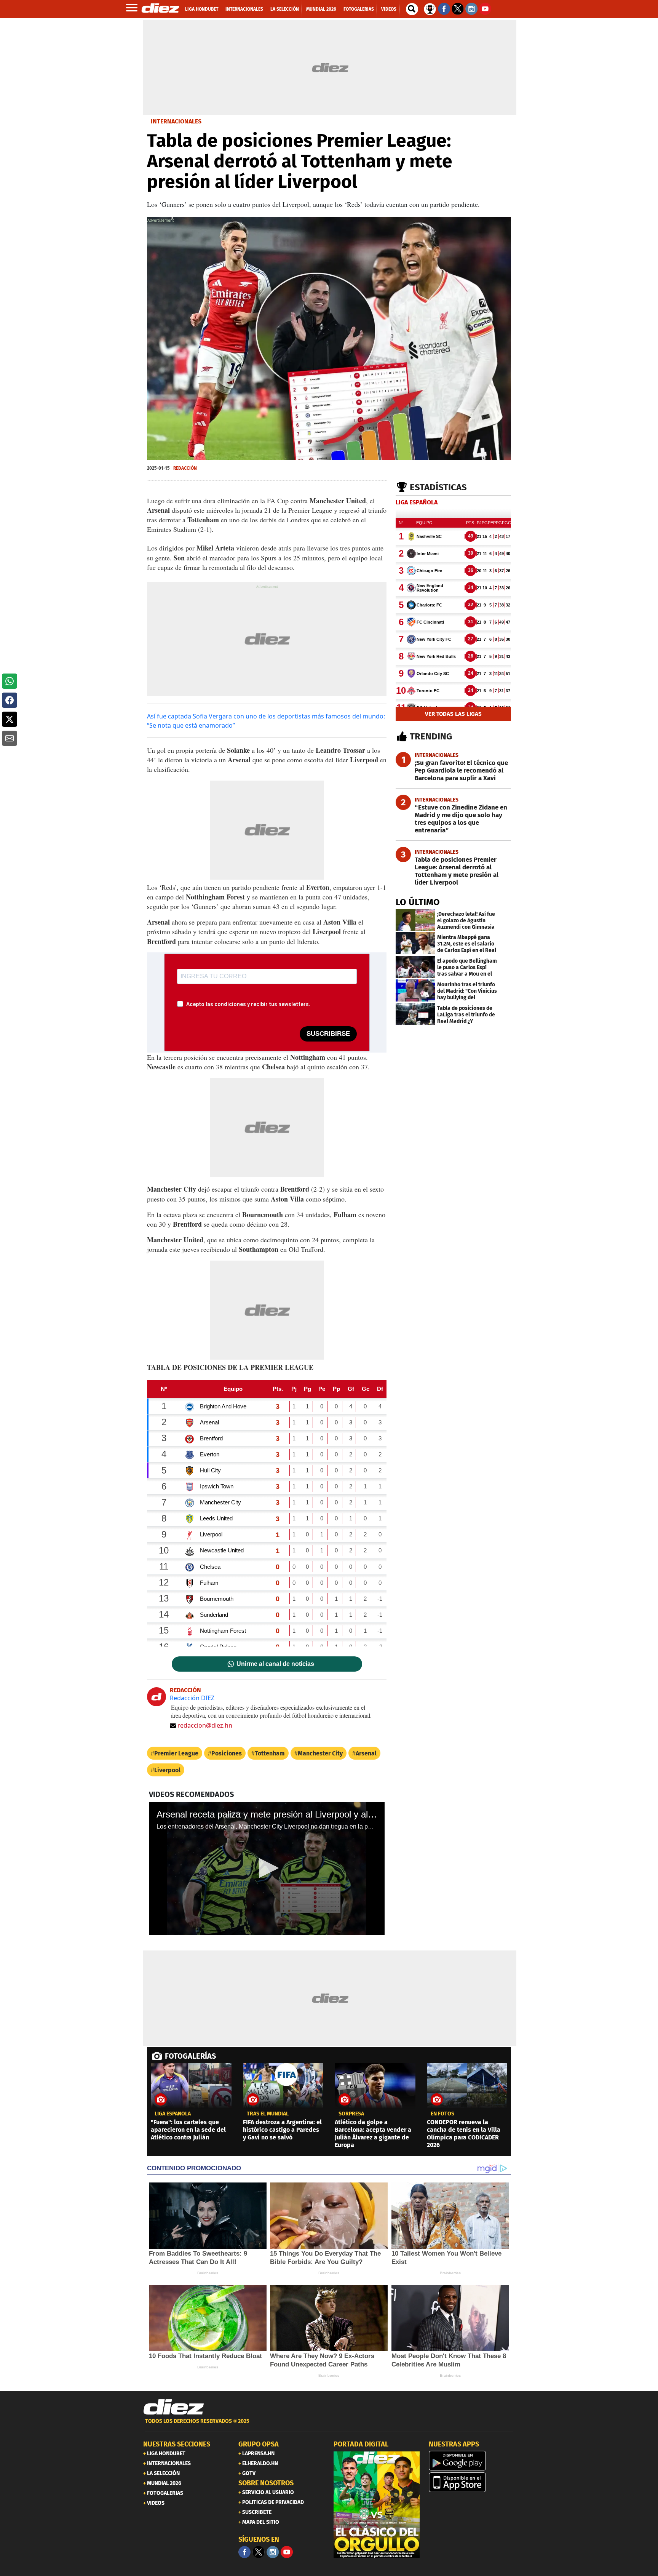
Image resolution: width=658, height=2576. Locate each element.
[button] (10, 681)
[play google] (472, 2461)
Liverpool (167, 1770)
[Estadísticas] (430, 8)
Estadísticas (438, 487)
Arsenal (366, 1753)
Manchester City (320, 1753)
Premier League (176, 1753)
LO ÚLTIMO (418, 902)
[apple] (472, 2482)
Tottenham (270, 1753)
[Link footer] (174, 2407)
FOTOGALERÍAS (190, 2056)
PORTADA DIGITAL (361, 2444)
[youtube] (287, 2552)
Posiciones (227, 1753)
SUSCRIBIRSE (328, 1034)
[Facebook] (244, 2552)
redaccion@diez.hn (205, 1725)
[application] (267, 1869)
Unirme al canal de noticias (275, 1664)
